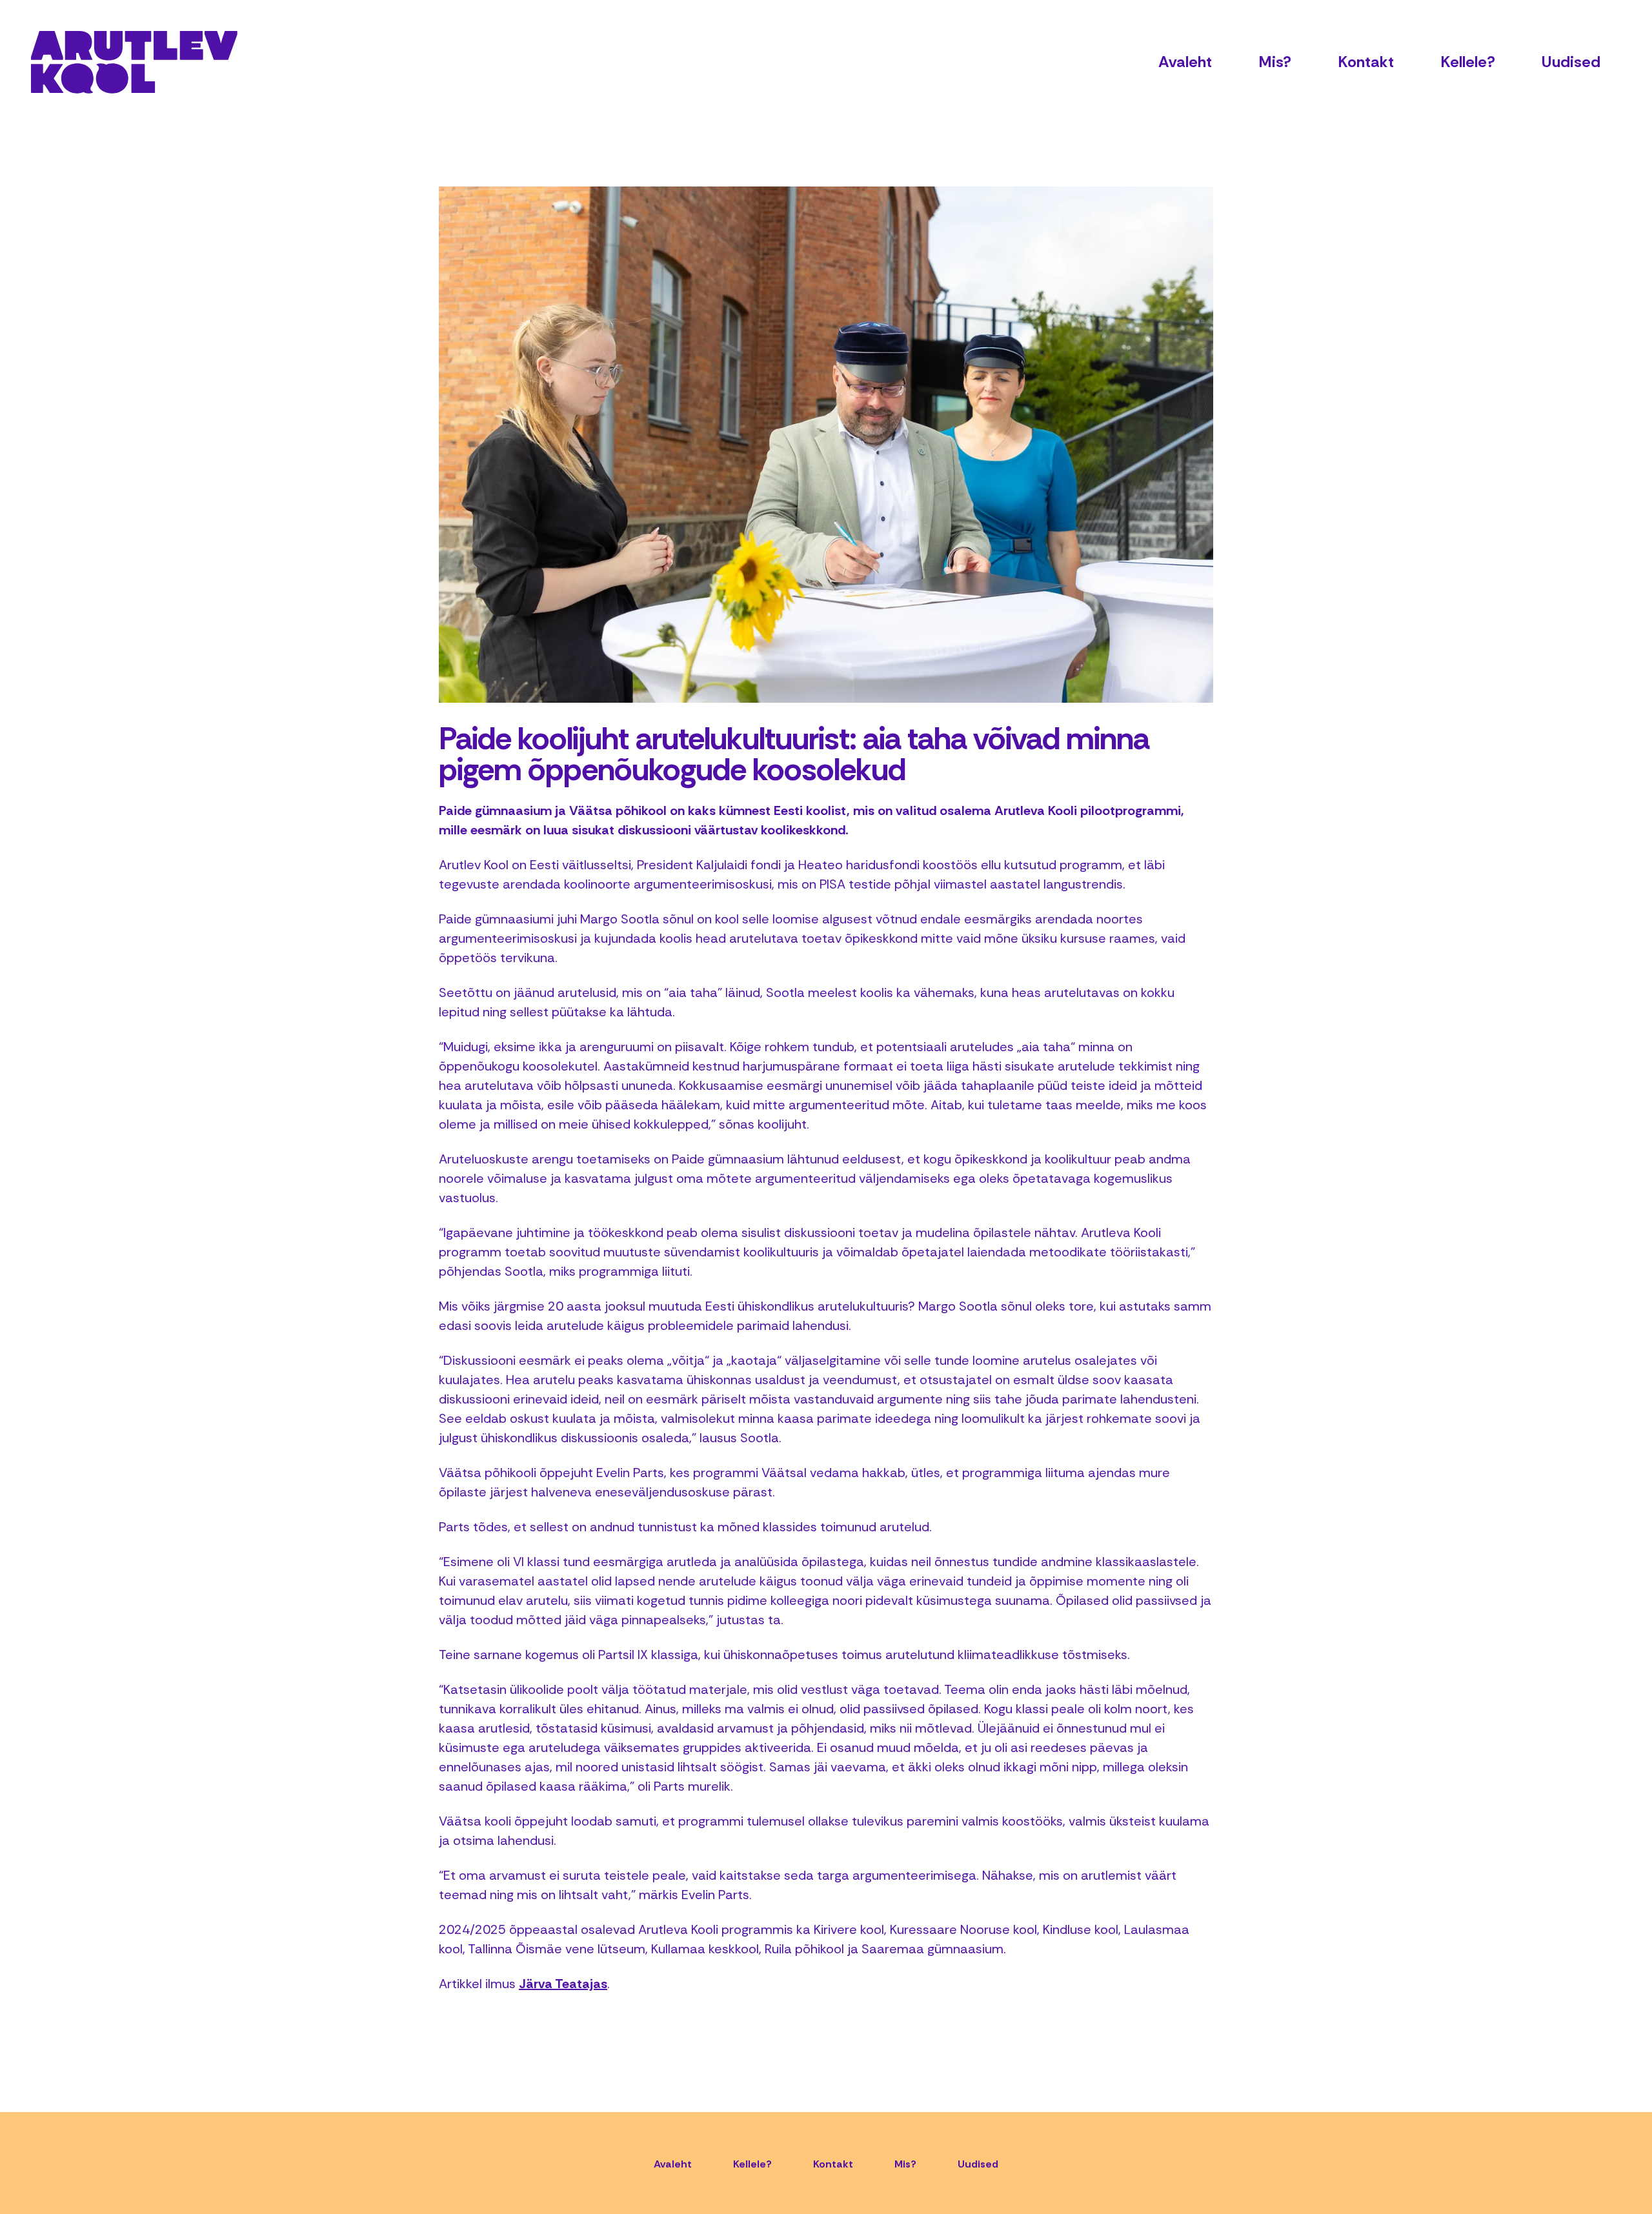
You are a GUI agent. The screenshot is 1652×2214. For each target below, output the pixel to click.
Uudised (1571, 62)
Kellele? (1468, 62)
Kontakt (1366, 62)
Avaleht (1185, 62)
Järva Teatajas (563, 1984)
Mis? (1275, 62)
